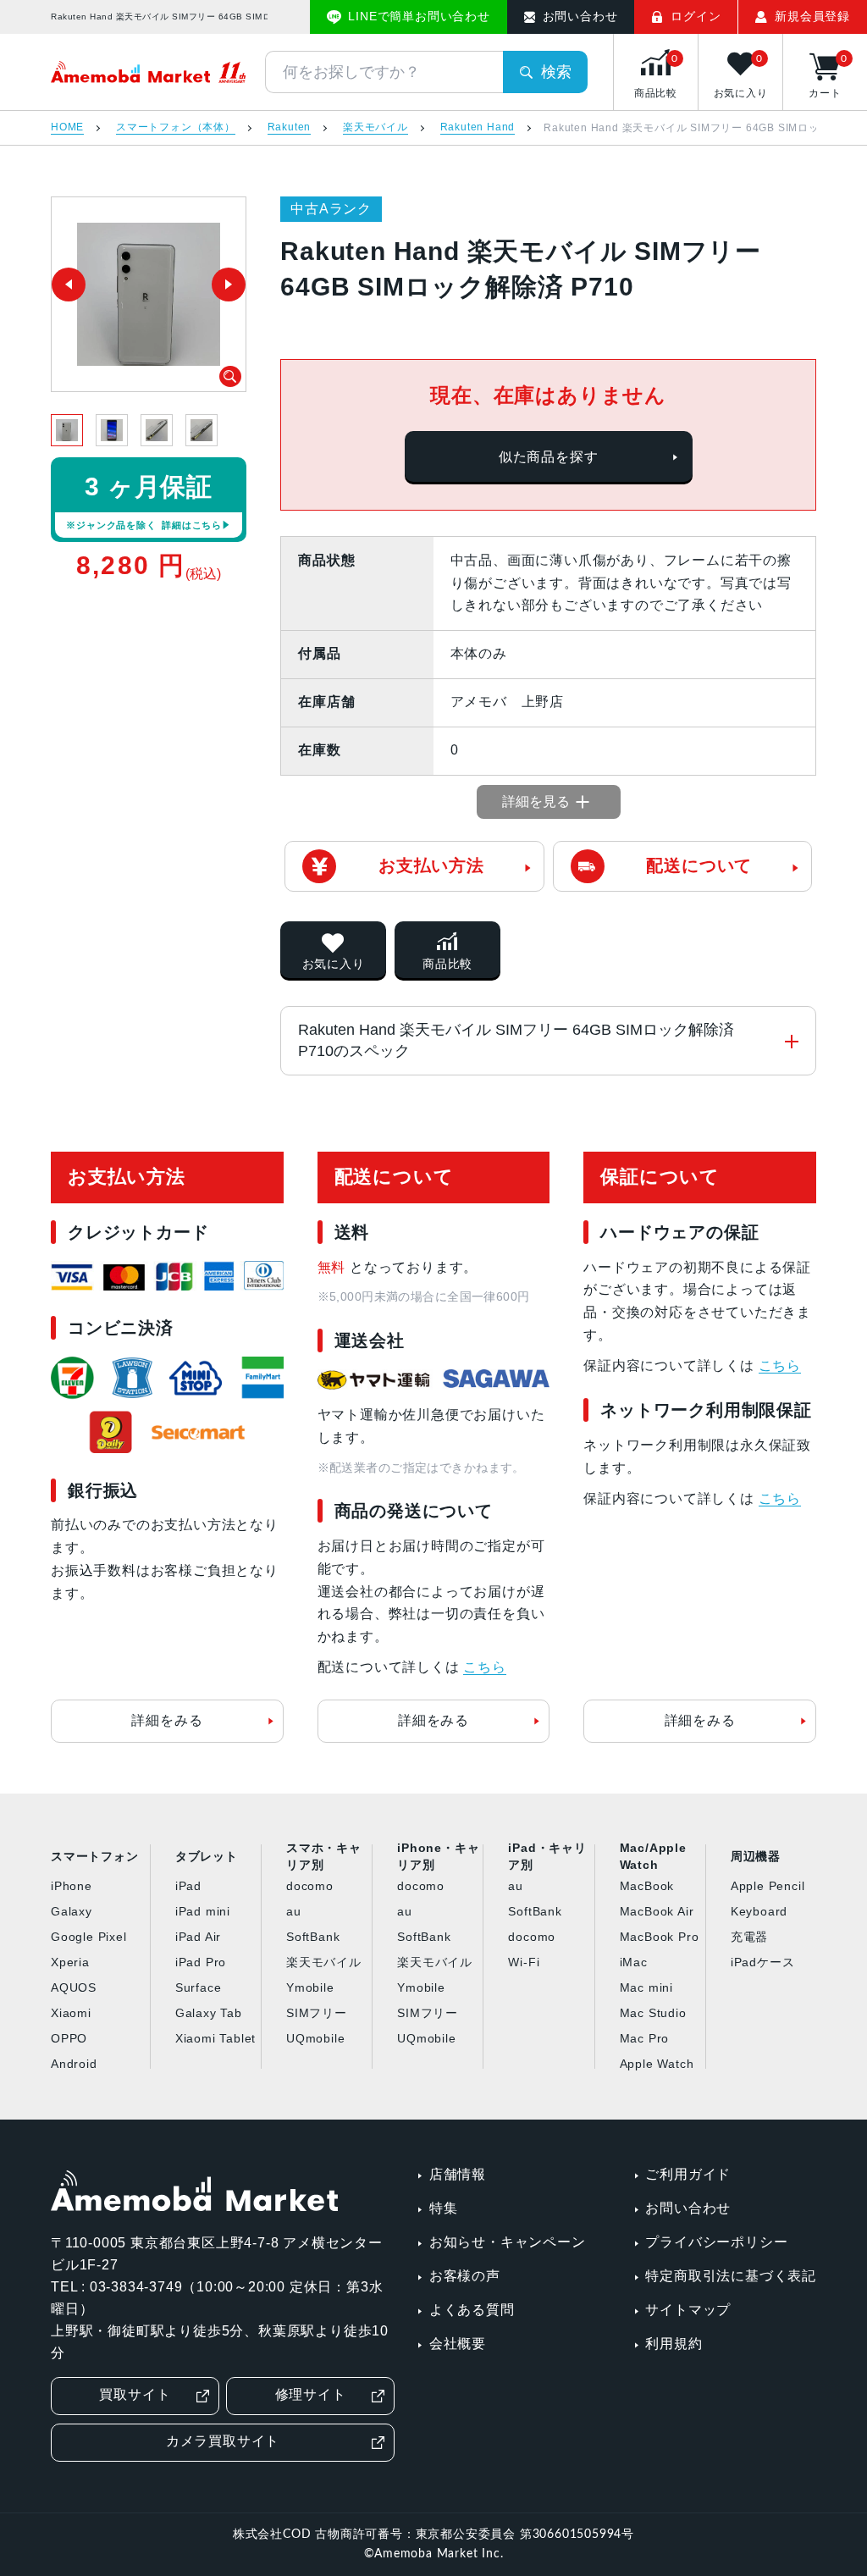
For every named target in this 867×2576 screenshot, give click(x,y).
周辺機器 (756, 1856)
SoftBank (313, 1937)
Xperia (70, 1962)
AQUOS (74, 1987)
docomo (310, 1886)
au (294, 1911)
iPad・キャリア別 (547, 1857)
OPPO (69, 2038)
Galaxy (72, 1911)
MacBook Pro (660, 1937)
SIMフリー (317, 2013)
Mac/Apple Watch (653, 1857)
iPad (188, 1886)
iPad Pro (201, 1962)
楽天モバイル (376, 127)
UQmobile (315, 2038)
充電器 (749, 1937)
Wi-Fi (524, 1962)
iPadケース (763, 1962)
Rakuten (290, 127)
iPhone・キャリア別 (438, 1857)
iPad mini (203, 1911)
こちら (484, 1667)
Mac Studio (653, 2013)
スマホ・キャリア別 (324, 1857)
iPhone (72, 1886)
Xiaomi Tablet (215, 2038)
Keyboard (759, 1911)
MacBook (647, 1886)
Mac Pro (645, 2038)
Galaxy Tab (209, 2013)
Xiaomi (71, 2013)
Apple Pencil (768, 1886)
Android (74, 2064)
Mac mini (646, 1987)
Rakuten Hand (478, 127)
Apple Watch (657, 2064)
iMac (634, 1962)
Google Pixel (89, 1937)
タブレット (207, 1856)
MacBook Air (657, 1911)
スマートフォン (95, 1856)
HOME (67, 127)
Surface (199, 1987)
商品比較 (447, 964)
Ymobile (310, 1987)
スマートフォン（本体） (176, 127)
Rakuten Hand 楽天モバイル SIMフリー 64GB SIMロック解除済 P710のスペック (516, 1040)
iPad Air (198, 1937)
